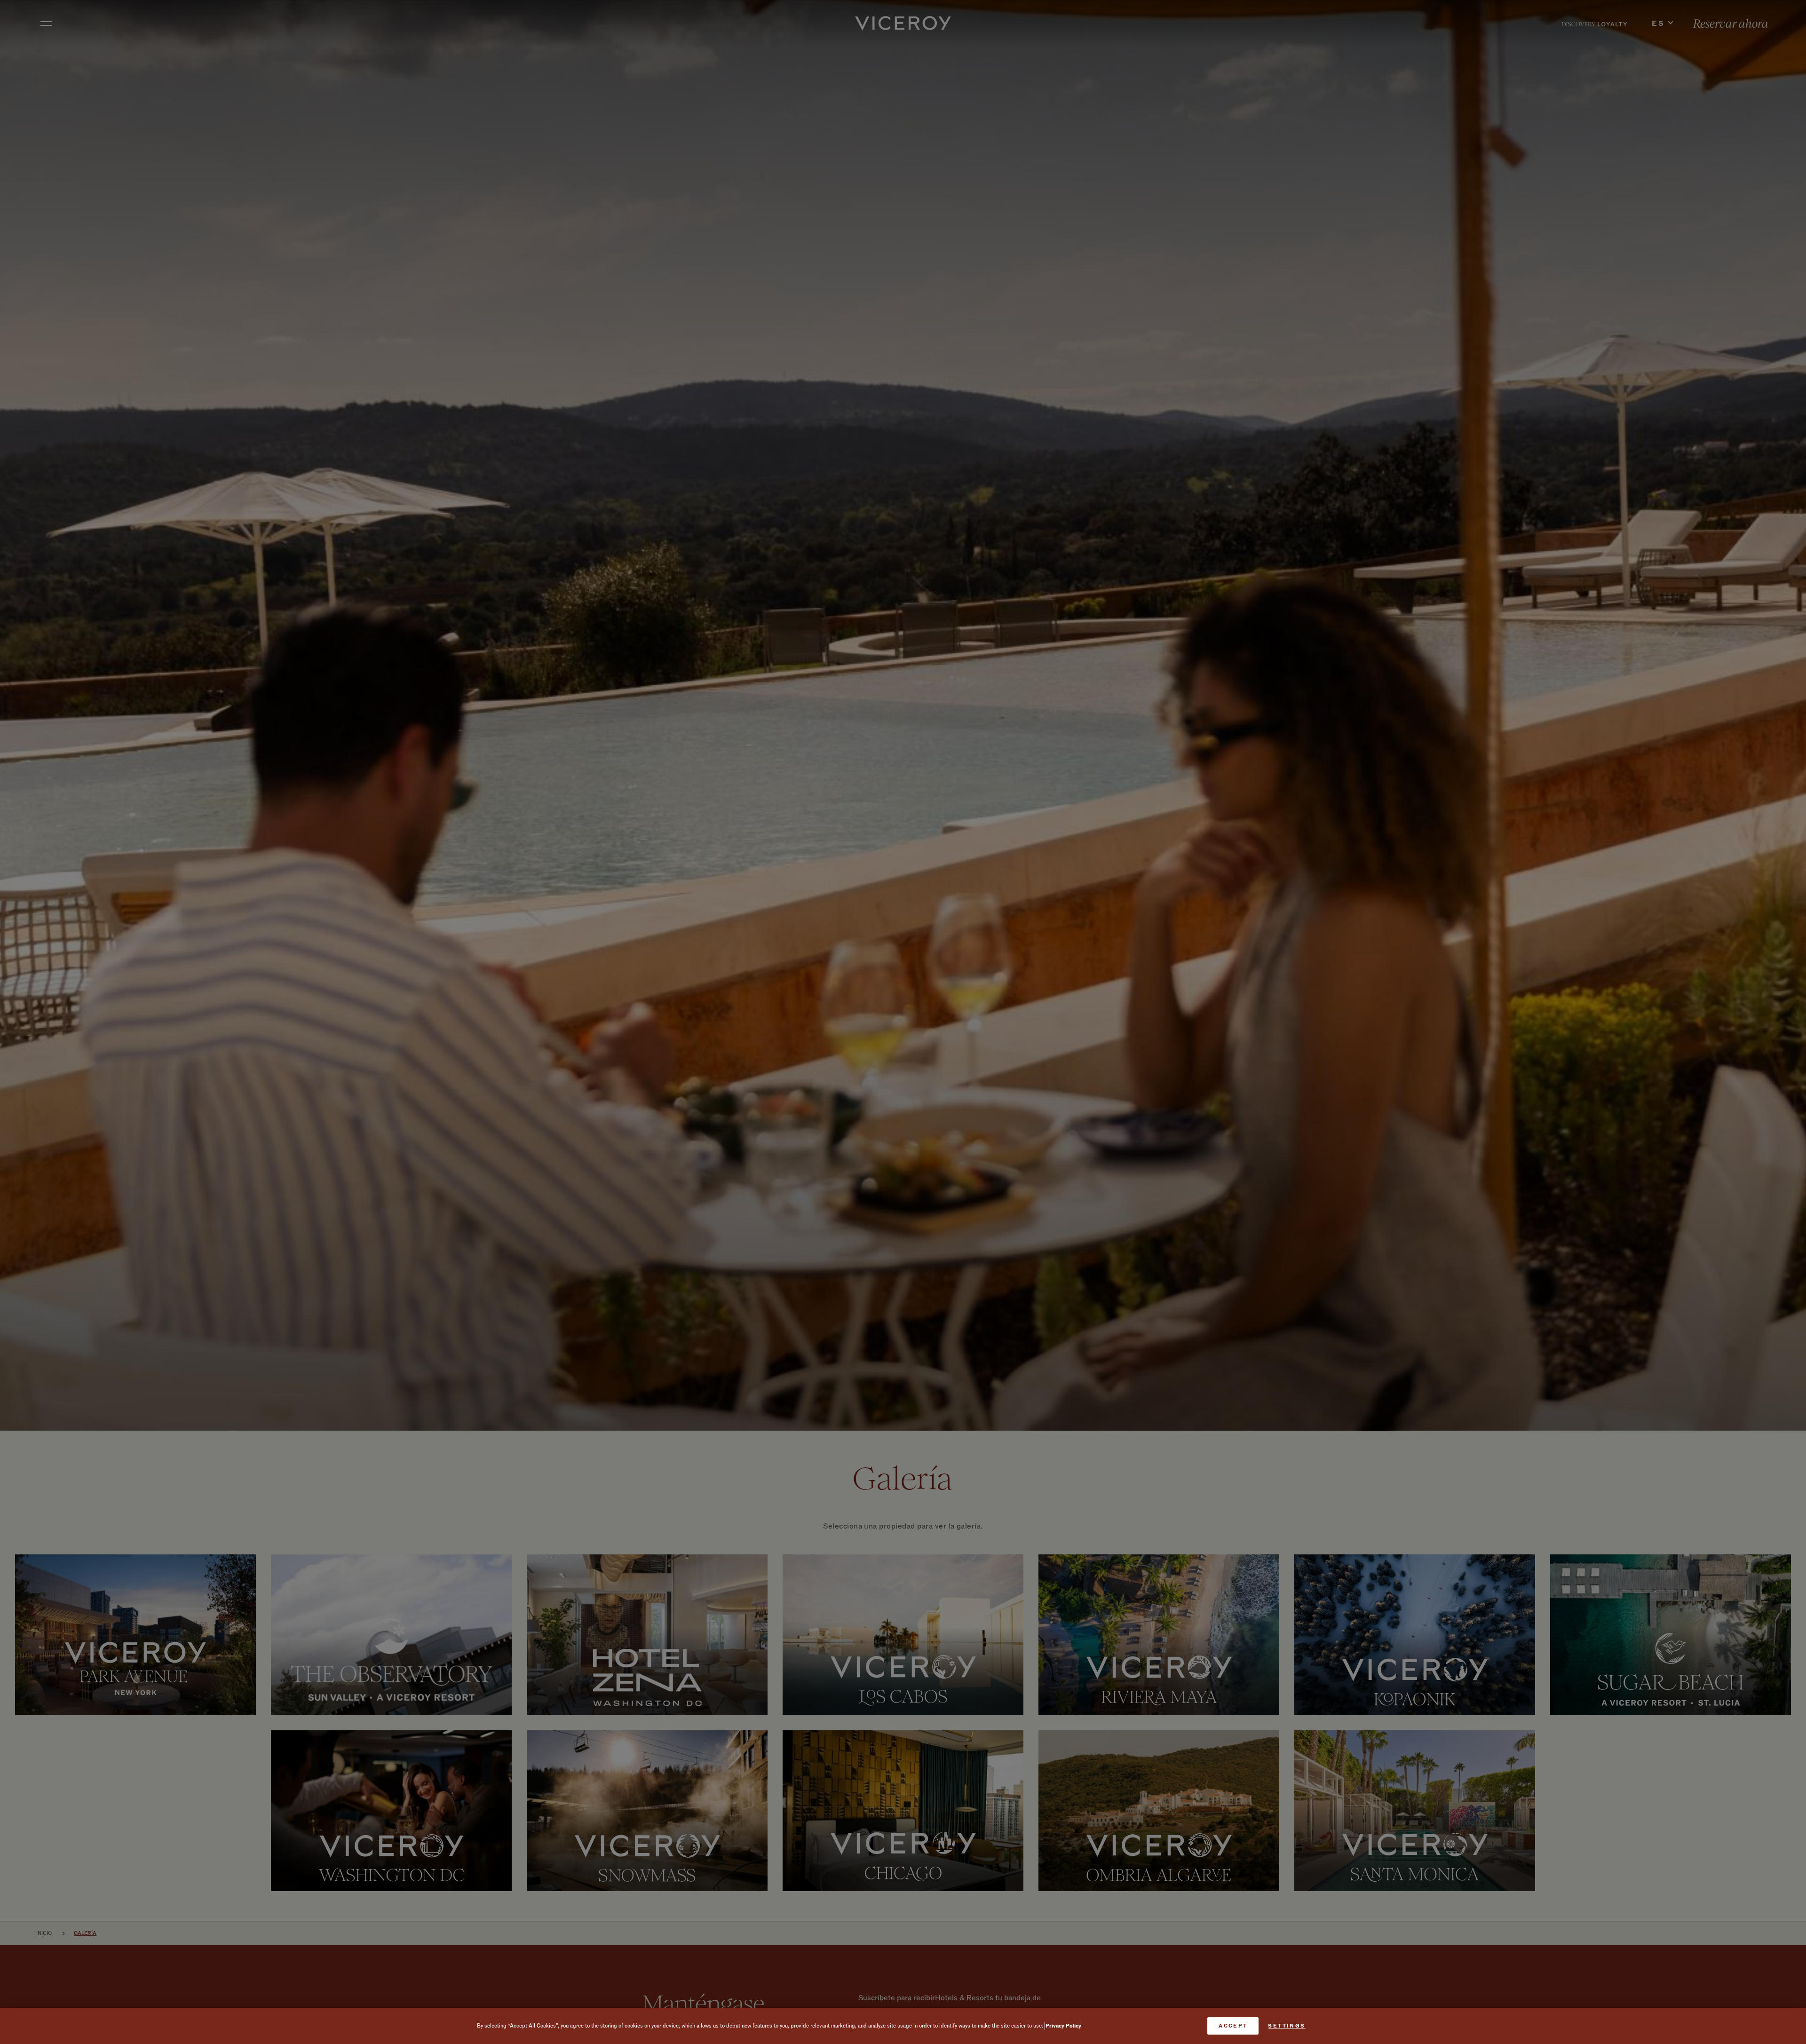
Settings (1287, 2026)
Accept (1233, 2026)
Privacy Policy (1063, 2026)
